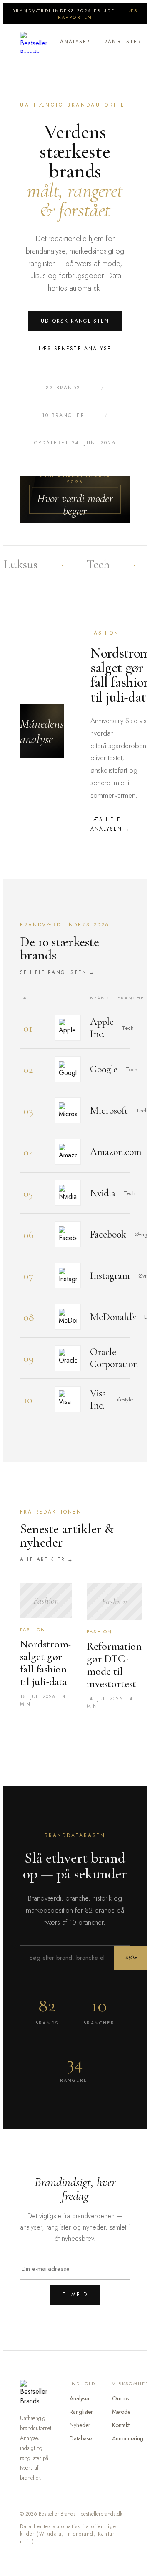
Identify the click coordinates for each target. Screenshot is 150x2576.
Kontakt (121, 2425)
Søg (132, 1958)
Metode (121, 2412)
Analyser (75, 42)
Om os (120, 2398)
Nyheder (80, 2425)
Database (81, 2438)
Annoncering (128, 2438)
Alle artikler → (47, 1559)
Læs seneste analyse (75, 349)
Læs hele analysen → (111, 824)
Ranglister (122, 42)
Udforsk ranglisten (75, 321)
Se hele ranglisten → (57, 972)
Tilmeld (75, 2295)
